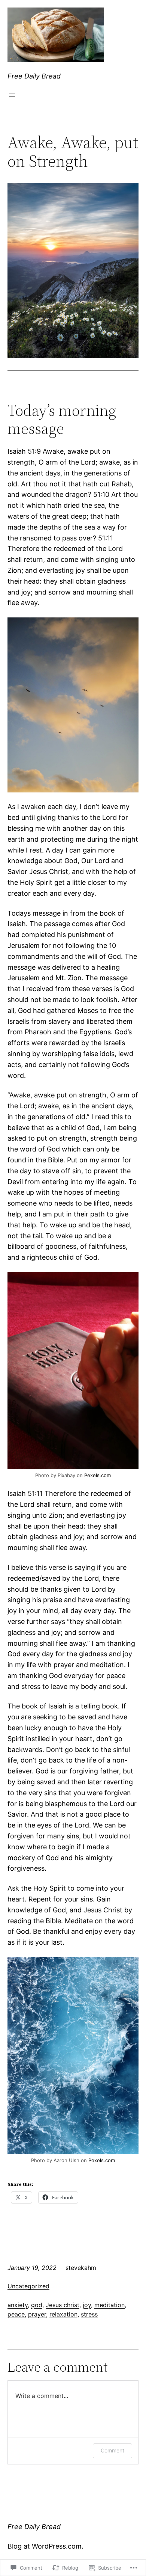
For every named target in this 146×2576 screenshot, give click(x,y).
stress (89, 2314)
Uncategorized (28, 2286)
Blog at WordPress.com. (45, 2546)
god (37, 2305)
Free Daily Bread (34, 76)
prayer (37, 2314)
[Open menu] (12, 95)
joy (87, 2305)
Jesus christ (63, 2305)
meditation (109, 2305)
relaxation (63, 2314)
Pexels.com (98, 1475)
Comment (112, 2450)
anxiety (18, 2305)
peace (16, 2314)
